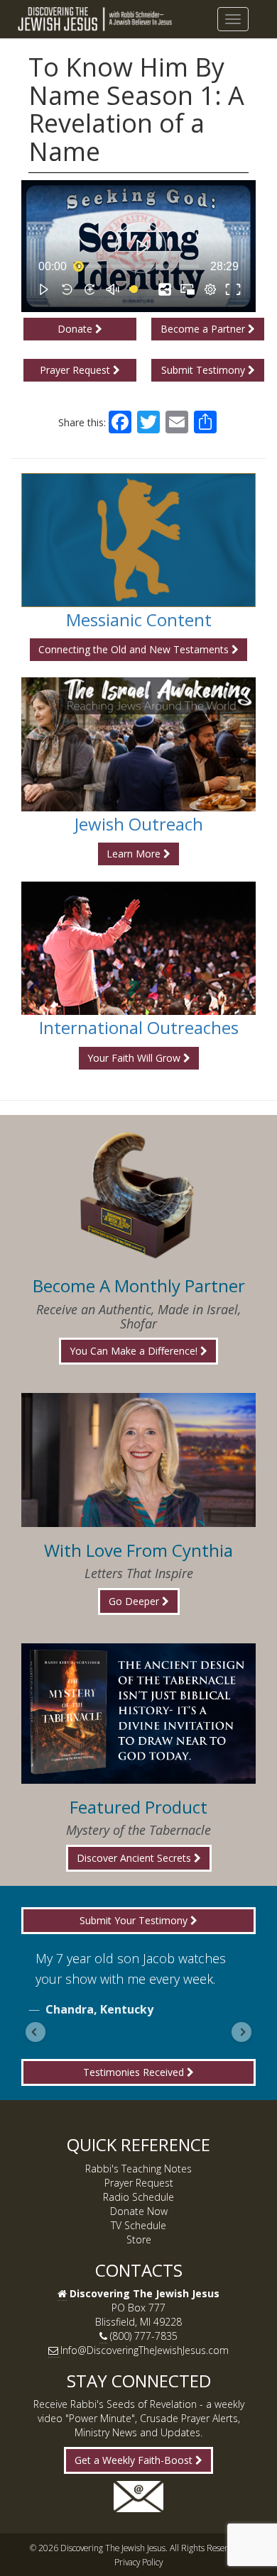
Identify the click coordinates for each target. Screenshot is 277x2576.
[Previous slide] (36, 2032)
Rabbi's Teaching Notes (138, 2169)
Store (139, 2239)
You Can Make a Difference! (135, 1351)
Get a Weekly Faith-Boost (135, 2460)
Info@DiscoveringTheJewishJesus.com (145, 2350)
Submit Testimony (205, 370)
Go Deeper (135, 1601)
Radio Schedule (138, 2197)
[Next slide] (241, 2032)
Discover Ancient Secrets (135, 1858)
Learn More (135, 854)
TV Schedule (138, 2225)
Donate (76, 329)
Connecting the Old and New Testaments (135, 649)
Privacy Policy (138, 2562)
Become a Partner (204, 329)
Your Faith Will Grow (135, 1058)
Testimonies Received (135, 2072)
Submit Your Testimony (135, 1920)
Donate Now (139, 2211)
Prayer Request (76, 370)
